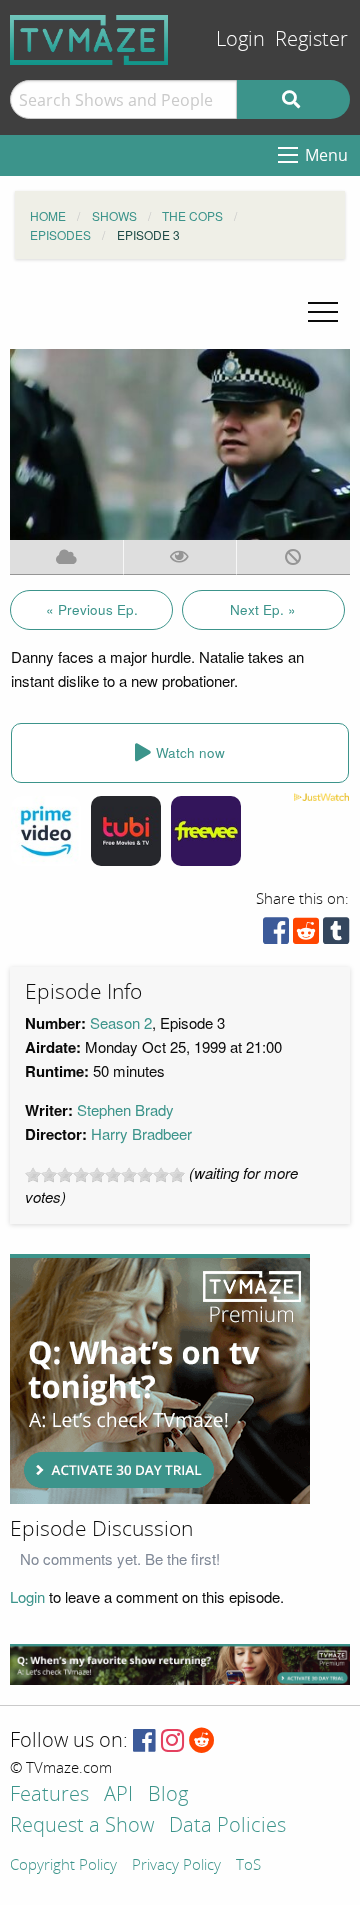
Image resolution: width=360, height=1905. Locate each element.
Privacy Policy (176, 1866)
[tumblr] (336, 935)
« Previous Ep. (92, 609)
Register (311, 39)
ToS (248, 1866)
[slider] (105, 1175)
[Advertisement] (160, 1379)
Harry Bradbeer (141, 1133)
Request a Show (82, 1826)
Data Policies (227, 1826)
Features (49, 1795)
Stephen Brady (125, 1109)
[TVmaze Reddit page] (202, 1741)
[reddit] (306, 935)
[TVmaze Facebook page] (144, 1741)
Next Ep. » (263, 609)
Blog (168, 1795)
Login (240, 39)
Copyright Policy (63, 1866)
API (118, 1795)
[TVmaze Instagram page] (172, 1741)
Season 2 (121, 1022)
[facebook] (276, 935)
